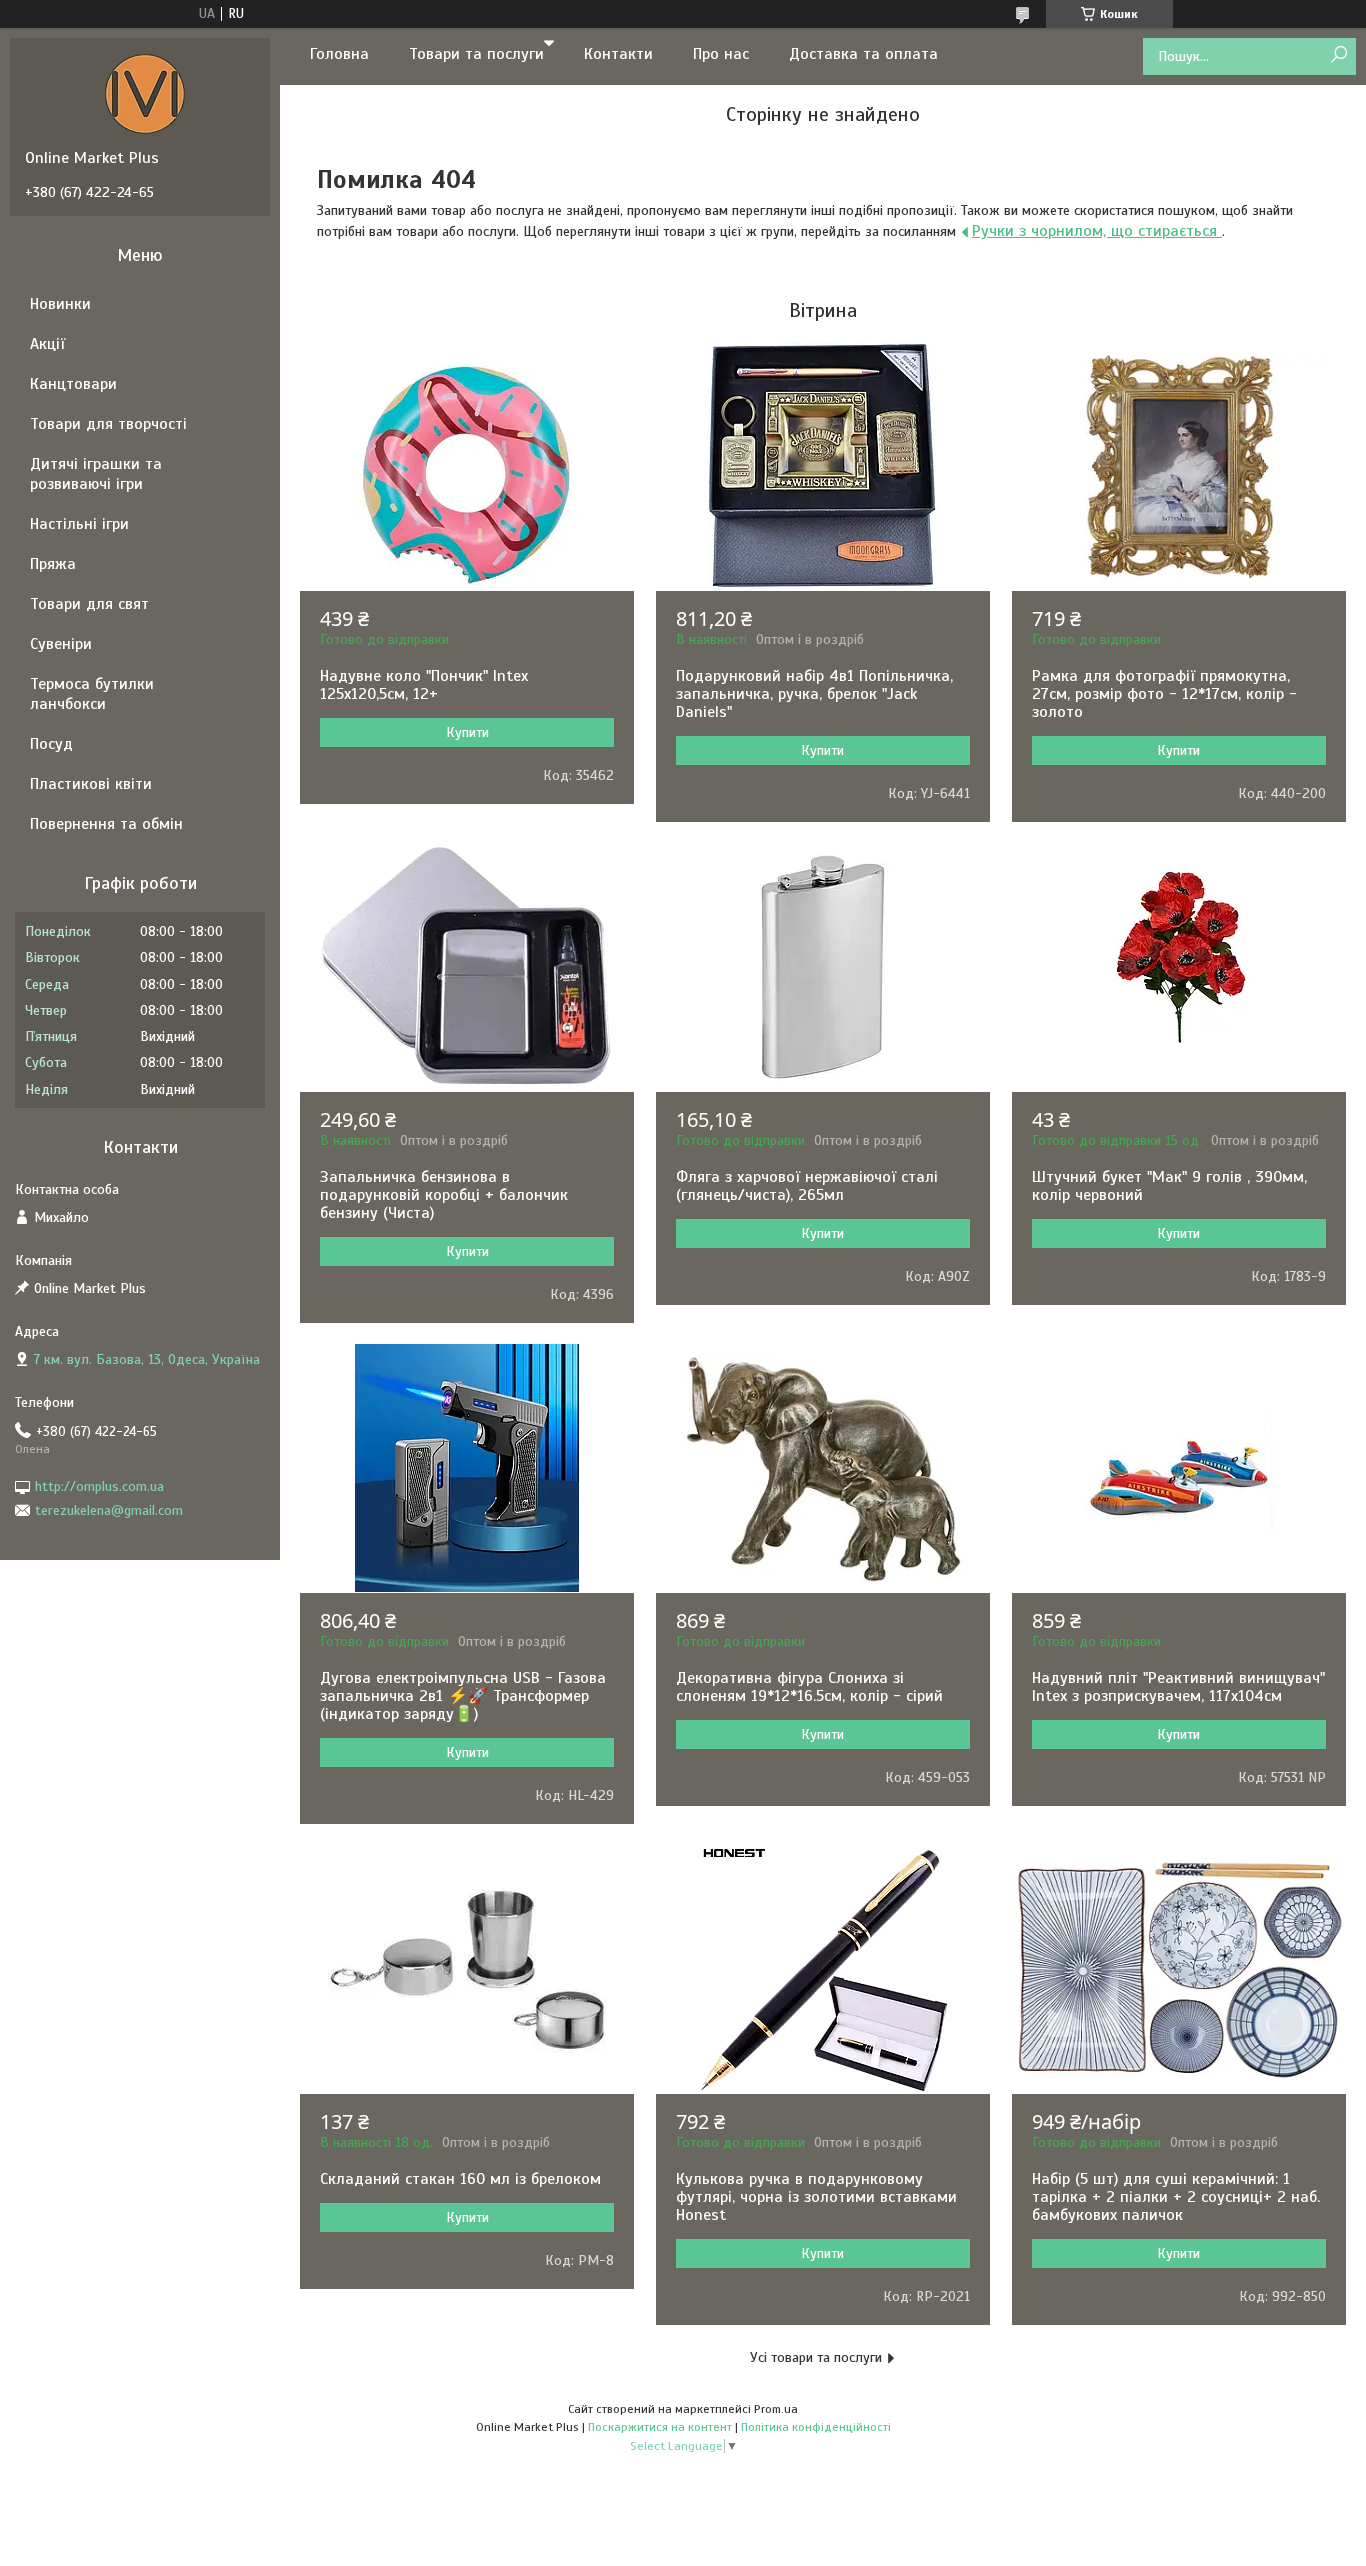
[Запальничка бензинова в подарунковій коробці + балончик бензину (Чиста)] (467, 967)
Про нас (721, 54)
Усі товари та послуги (816, 2357)
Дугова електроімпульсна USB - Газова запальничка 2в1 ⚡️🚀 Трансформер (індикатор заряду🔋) (463, 1696)
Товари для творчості (108, 424)
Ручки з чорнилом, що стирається (1097, 231)
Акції (47, 344)
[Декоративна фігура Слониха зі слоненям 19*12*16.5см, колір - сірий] (823, 1468)
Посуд (51, 744)
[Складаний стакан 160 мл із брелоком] (467, 1969)
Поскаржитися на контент (660, 2427)
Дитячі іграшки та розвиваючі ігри (96, 474)
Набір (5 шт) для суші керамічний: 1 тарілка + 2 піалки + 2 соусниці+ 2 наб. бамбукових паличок (1176, 2197)
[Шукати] (1338, 55)
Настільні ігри (79, 524)
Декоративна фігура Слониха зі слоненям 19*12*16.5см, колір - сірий (809, 1687)
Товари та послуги (476, 54)
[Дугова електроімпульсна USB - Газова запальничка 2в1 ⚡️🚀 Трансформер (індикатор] (467, 1468)
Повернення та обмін (106, 824)
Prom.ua (776, 2409)
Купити (467, 732)
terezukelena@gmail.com (109, 1510)
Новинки (60, 304)
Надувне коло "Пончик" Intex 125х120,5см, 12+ (424, 685)
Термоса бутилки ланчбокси (92, 694)
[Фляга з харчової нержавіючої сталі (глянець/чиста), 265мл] (823, 967)
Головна (339, 54)
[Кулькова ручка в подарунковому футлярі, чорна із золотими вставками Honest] (823, 1969)
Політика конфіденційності (816, 2427)
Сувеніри (61, 644)
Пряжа (53, 564)
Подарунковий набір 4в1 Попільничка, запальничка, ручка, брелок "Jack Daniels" (814, 694)
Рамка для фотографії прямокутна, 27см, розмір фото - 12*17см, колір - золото (1164, 694)
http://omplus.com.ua (99, 1486)
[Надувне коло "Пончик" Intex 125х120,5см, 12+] (467, 466)
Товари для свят (89, 604)
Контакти (618, 54)
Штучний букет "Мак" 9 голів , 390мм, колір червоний (1169, 1186)
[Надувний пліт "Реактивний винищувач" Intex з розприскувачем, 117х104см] (1179, 1468)
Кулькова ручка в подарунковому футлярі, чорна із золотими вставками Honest (816, 2197)
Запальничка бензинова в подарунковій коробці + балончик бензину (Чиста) (444, 1195)
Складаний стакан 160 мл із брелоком (460, 2179)
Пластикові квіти (91, 784)
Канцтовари (73, 384)
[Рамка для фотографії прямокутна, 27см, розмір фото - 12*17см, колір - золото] (1179, 466)
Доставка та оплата (863, 54)
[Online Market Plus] (145, 93)
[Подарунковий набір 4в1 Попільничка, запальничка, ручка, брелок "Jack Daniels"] (823, 466)
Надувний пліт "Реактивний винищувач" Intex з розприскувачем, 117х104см (1178, 1687)
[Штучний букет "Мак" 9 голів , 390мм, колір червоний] (1179, 967)
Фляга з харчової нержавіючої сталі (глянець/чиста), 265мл (807, 1186)
